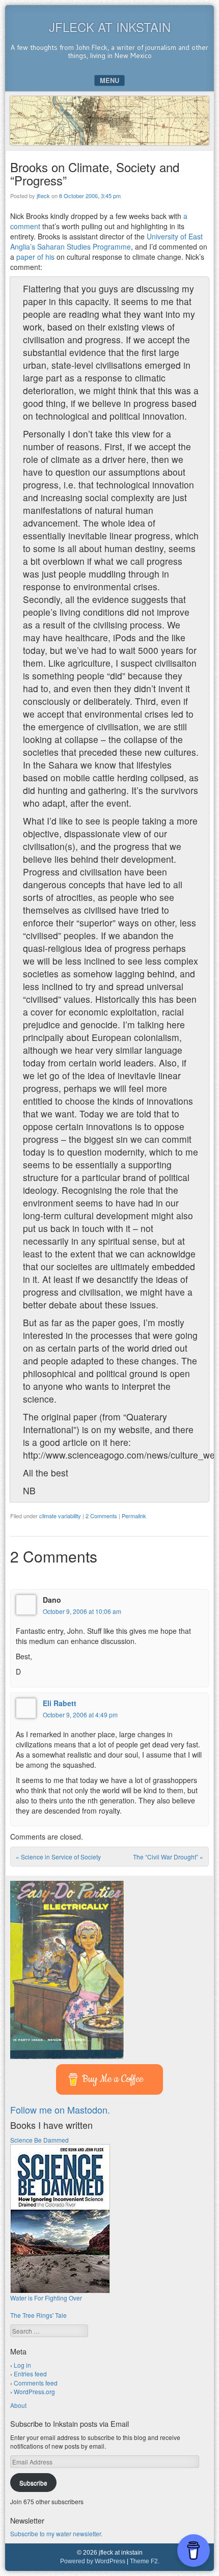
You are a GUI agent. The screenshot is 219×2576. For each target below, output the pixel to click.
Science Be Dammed (39, 2140)
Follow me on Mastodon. (60, 2109)
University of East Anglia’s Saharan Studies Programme (106, 241)
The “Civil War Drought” (168, 1857)
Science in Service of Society (58, 1857)
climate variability (60, 1516)
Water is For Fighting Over (46, 2298)
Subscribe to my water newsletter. (56, 2533)
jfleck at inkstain (110, 27)
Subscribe (33, 2483)
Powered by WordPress (93, 2561)
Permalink (134, 1516)
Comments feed (36, 2383)
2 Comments (101, 1516)
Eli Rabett (60, 1703)
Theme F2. (145, 2561)
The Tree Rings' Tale (38, 2315)
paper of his (35, 257)
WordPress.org (34, 2391)
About (18, 2405)
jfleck (43, 196)
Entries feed (30, 2374)
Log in (22, 2365)
